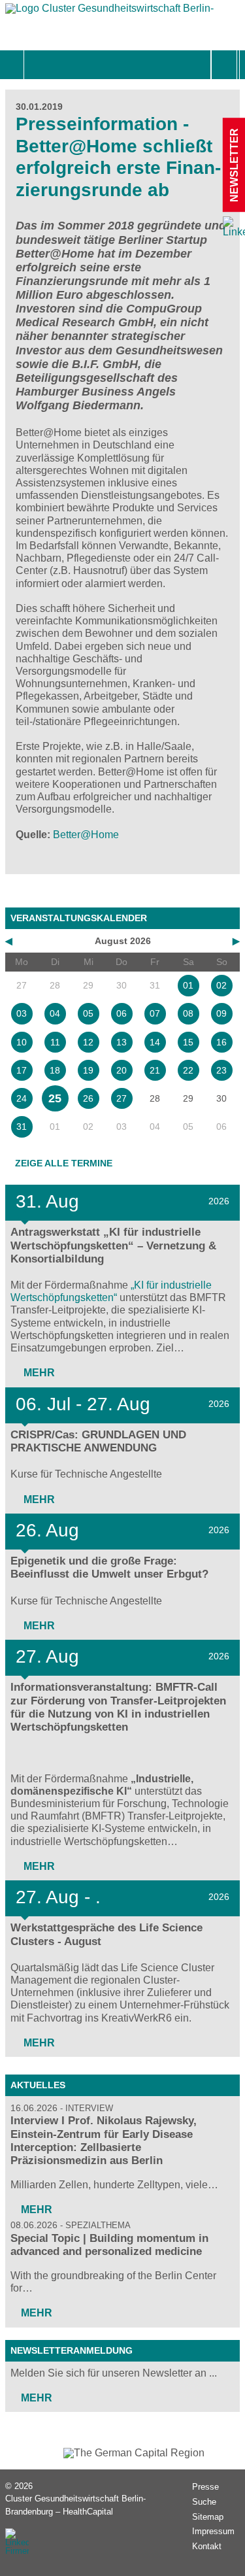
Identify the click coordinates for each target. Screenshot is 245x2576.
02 (221, 985)
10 (22, 1042)
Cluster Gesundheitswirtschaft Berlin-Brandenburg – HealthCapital (75, 2505)
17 (22, 1070)
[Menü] (38, 65)
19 (88, 1070)
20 (122, 1070)
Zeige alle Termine (64, 1163)
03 (22, 1013)
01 (188, 985)
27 (122, 1098)
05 (88, 1013)
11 (55, 1042)
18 (55, 1070)
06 (122, 1013)
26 (88, 1098)
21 (155, 1070)
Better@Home (86, 835)
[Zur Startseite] (110, 11)
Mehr (38, 1373)
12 (88, 1042)
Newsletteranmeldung (72, 2350)
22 (188, 1070)
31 (22, 1127)
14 (155, 1042)
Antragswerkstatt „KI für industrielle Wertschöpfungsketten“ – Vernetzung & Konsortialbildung (113, 1245)
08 (188, 1013)
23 (221, 1070)
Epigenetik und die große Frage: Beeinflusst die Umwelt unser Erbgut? (109, 1568)
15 (188, 1042)
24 (22, 1098)
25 (55, 1098)
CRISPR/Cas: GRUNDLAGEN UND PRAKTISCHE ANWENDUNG (98, 1441)
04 (55, 1013)
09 (221, 1013)
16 (221, 1042)
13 (122, 1042)
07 (155, 1013)
